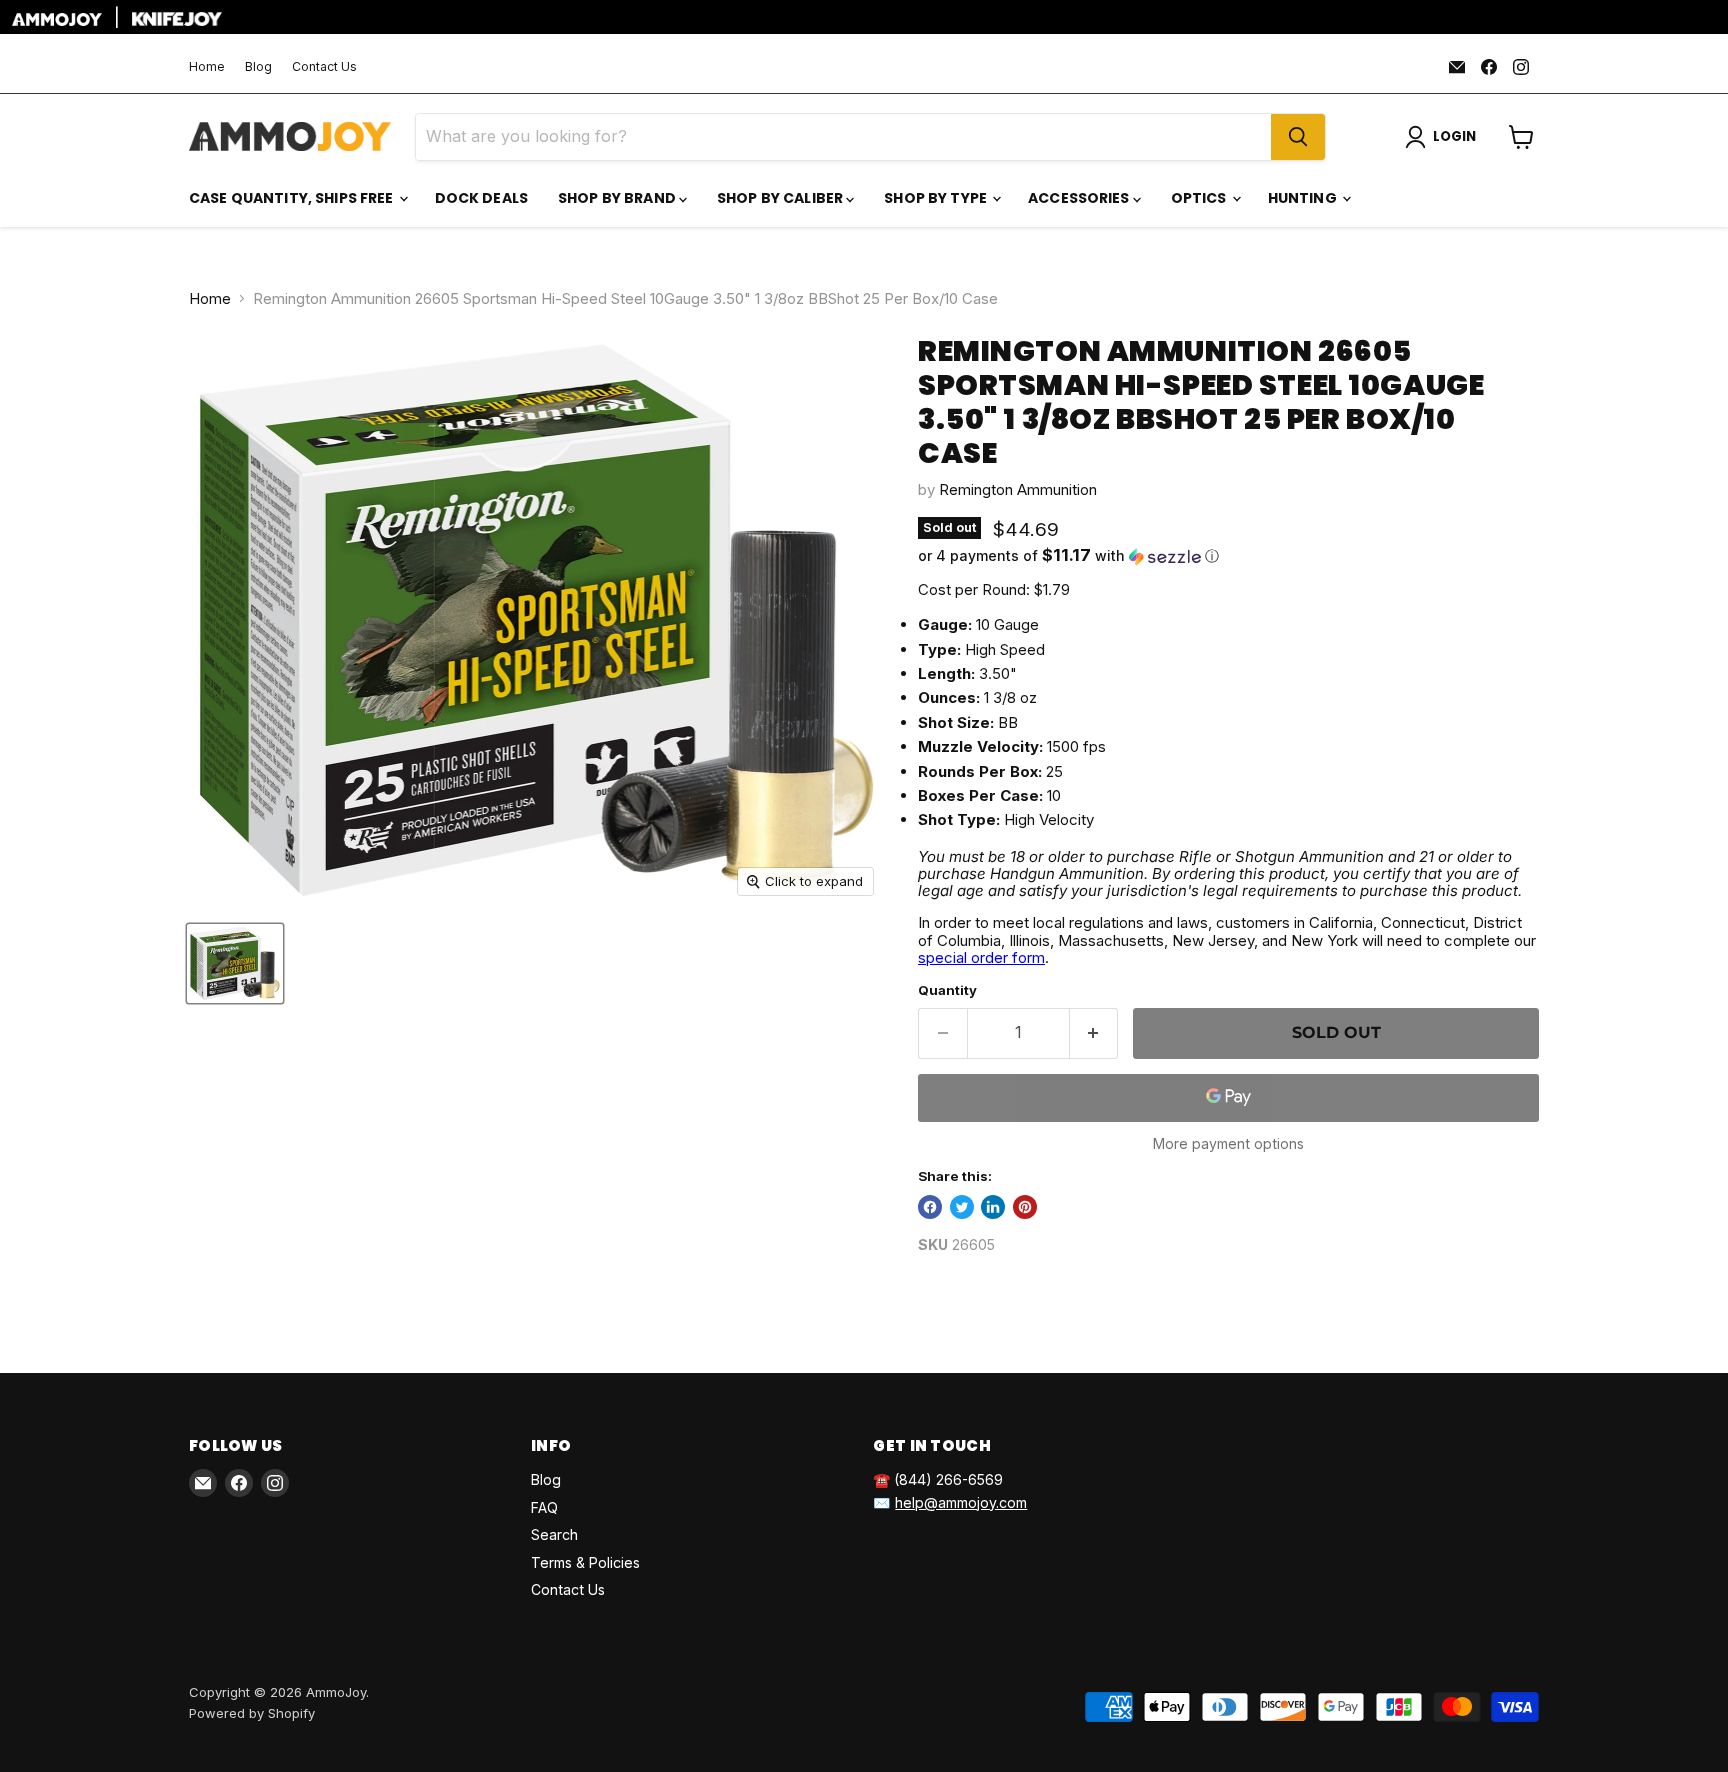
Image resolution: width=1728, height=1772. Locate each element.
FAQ (544, 1507)
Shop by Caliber (781, 198)
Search (554, 1534)
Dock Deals (481, 198)
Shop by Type (937, 198)
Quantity (947, 990)
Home (207, 67)
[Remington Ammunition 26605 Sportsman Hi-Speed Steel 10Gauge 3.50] (235, 963)
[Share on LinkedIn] (993, 1207)
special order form (981, 957)
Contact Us (324, 67)
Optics (1200, 198)
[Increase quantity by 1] (1094, 1033)
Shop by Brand (618, 198)
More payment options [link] (1228, 1144)
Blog (258, 67)
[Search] (1298, 137)
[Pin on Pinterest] (1025, 1207)
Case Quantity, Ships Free (293, 198)
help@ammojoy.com (961, 1502)
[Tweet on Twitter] (962, 1207)
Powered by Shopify (252, 1713)
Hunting (1304, 198)
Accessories (1080, 198)
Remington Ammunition (1018, 489)
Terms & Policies (585, 1562)
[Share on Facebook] (930, 1207)
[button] (1228, 556)
